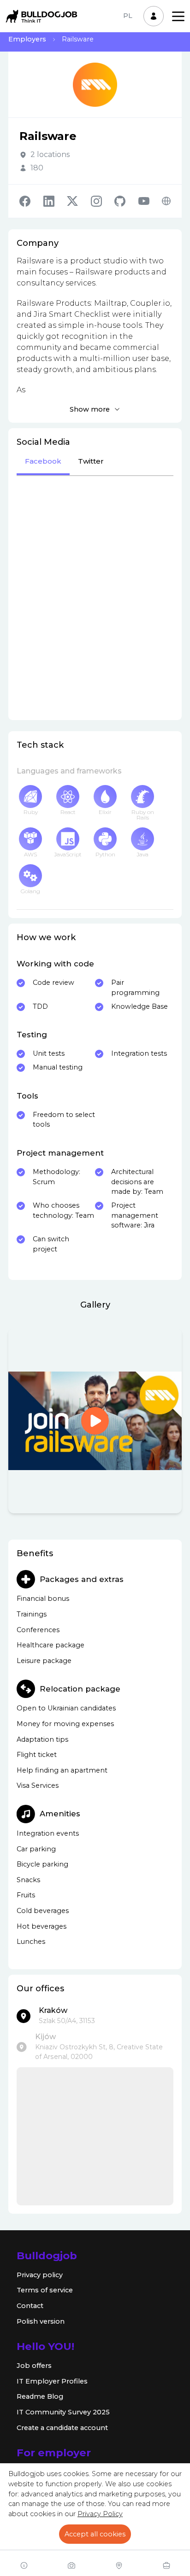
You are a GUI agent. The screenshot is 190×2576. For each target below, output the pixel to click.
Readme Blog (40, 2396)
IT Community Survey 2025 (63, 2412)
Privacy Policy (100, 2514)
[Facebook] (31, 201)
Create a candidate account (62, 2428)
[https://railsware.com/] (166, 201)
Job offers (34, 2366)
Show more (90, 409)
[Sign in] (154, 16)
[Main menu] (178, 16)
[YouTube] (150, 201)
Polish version (41, 2321)
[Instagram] (103, 201)
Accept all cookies (95, 2534)
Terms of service (45, 2290)
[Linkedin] (55, 201)
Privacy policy (40, 2275)
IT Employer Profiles (52, 2381)
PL (128, 16)
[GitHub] (126, 201)
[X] (79, 201)
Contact (30, 2306)
